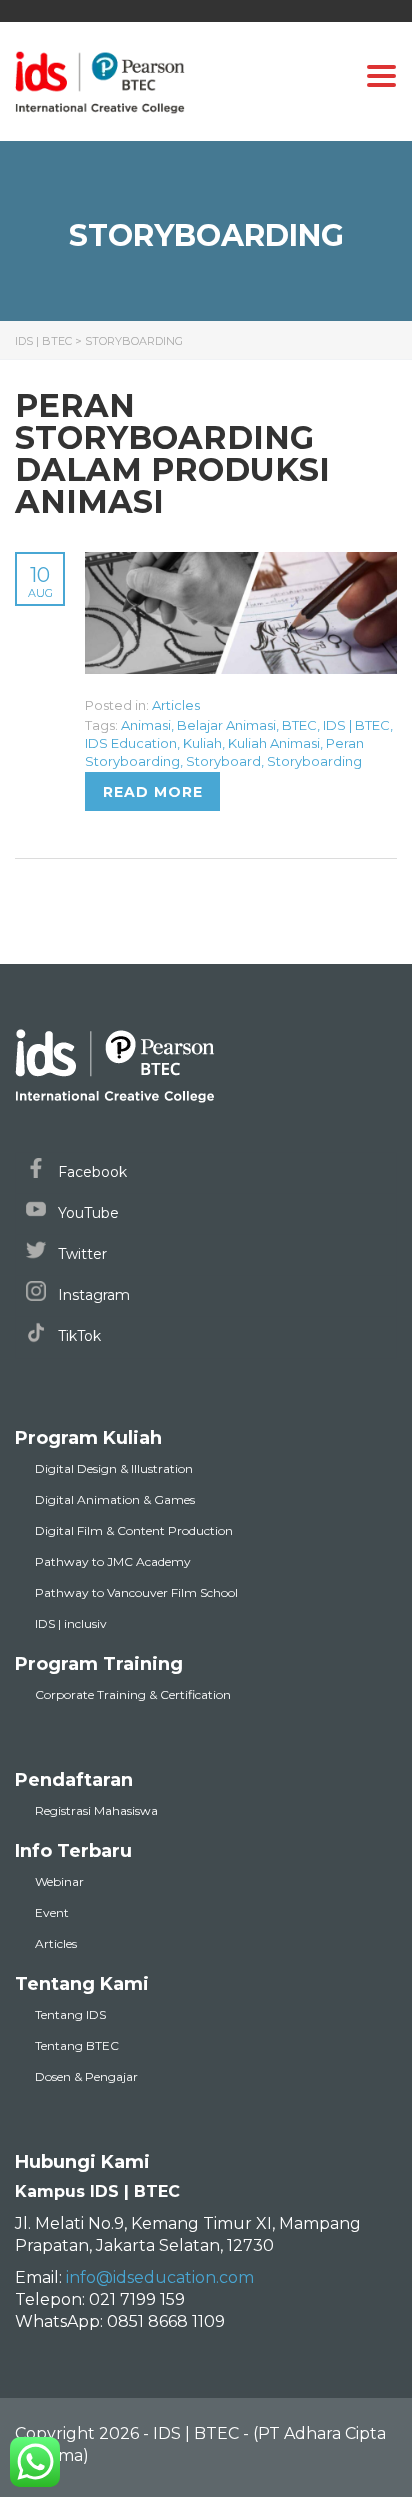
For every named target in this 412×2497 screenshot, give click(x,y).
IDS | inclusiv (71, 1623)
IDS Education (131, 743)
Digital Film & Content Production (134, 1530)
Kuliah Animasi (274, 743)
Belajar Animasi (226, 725)
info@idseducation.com (160, 2277)
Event (52, 1912)
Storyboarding (314, 761)
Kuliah (202, 743)
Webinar (59, 1881)
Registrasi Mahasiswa (96, 1810)
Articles (176, 705)
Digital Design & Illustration (114, 1468)
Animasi (146, 725)
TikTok (77, 1336)
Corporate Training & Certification (133, 1694)
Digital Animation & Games (115, 1499)
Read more (153, 792)
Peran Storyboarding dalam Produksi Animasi (172, 453)
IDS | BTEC (356, 725)
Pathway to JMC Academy (113, 1561)
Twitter (80, 1254)
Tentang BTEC (77, 2045)
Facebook (90, 1172)
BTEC (299, 725)
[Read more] (241, 563)
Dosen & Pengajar (86, 2076)
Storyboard (223, 761)
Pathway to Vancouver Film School (136, 1592)
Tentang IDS (70, 2014)
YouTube (86, 1213)
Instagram (92, 1295)
